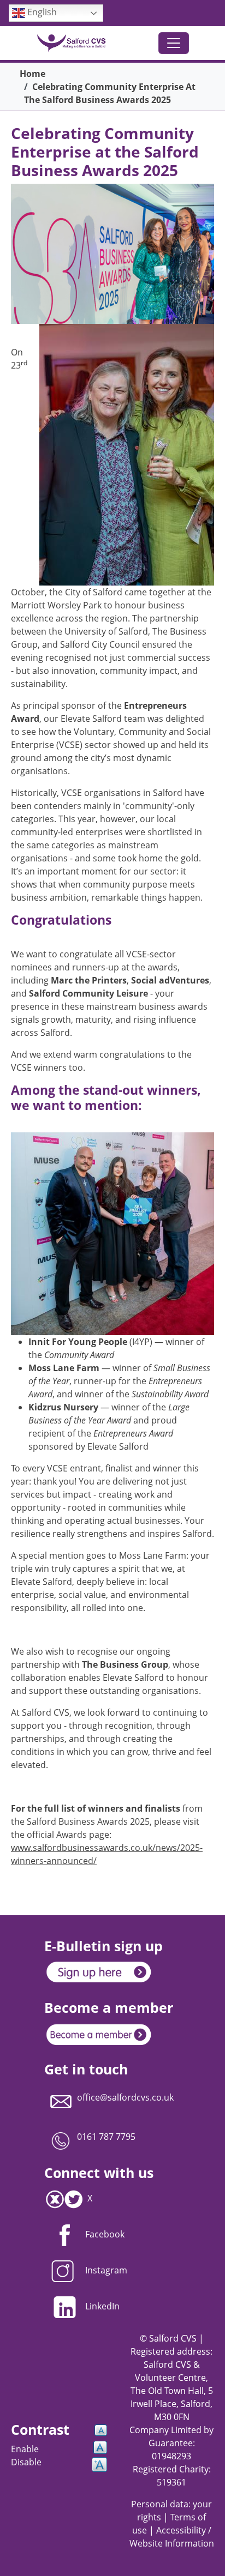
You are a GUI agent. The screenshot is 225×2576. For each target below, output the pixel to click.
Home (32, 74)
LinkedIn (102, 2306)
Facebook (105, 2234)
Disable (26, 2462)
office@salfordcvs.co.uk (125, 2097)
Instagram (106, 2270)
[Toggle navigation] (174, 43)
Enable (25, 2449)
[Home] (76, 43)
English (41, 12)
